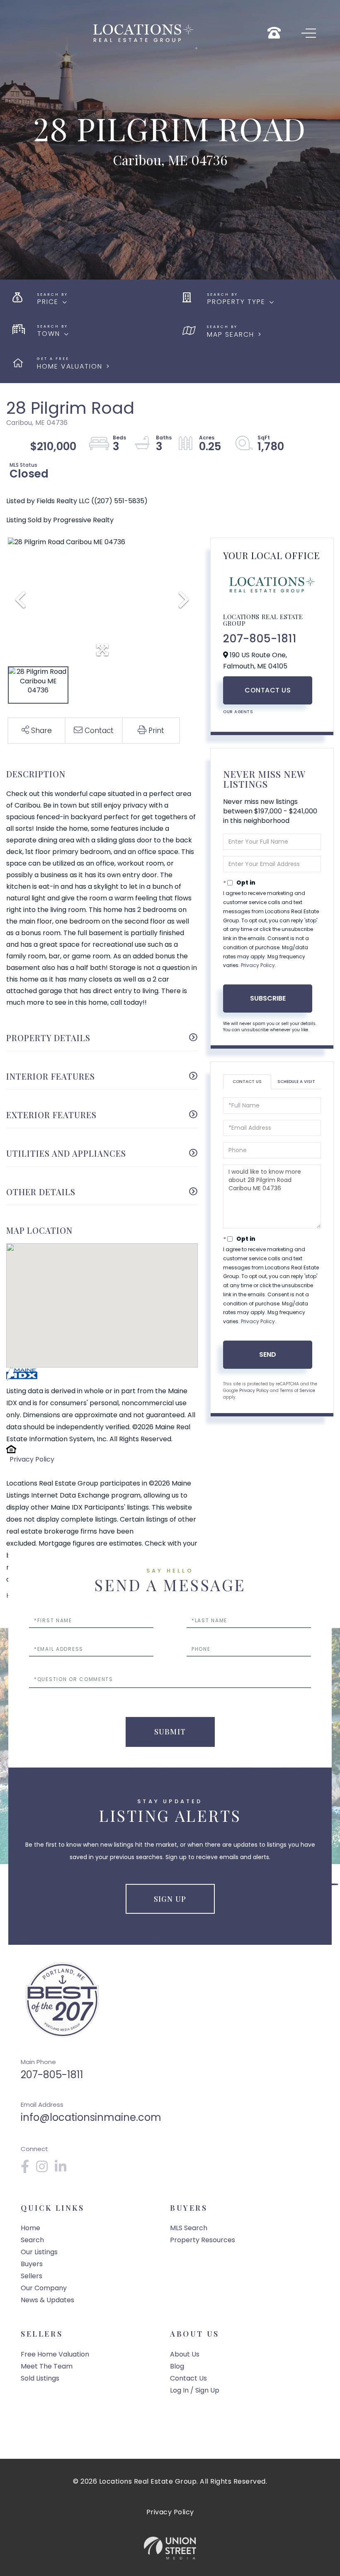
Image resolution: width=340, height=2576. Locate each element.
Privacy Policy (32, 1459)
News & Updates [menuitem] (47, 2300)
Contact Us (268, 690)
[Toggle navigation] (309, 33)
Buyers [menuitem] (32, 2264)
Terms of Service (297, 1391)
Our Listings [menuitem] (39, 2252)
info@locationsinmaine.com (91, 2117)
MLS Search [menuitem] (189, 2228)
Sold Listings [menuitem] (40, 2378)
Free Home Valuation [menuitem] (55, 2354)
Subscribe (268, 998)
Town (49, 334)
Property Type (236, 302)
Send (268, 1354)
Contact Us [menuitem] (188, 2378)
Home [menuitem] (30, 2228)
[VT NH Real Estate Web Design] (170, 2548)
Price (48, 302)
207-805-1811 (260, 639)
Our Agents (238, 712)
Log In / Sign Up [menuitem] (195, 2390)
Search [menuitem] (32, 2240)
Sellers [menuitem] (32, 2276)
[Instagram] (42, 2169)
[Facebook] (25, 2169)
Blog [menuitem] (177, 2366)
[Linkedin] (61, 2169)
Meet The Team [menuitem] (47, 2366)
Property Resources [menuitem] (203, 2240)
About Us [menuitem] (185, 2354)
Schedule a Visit (296, 1082)
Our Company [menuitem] (44, 2288)
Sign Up (170, 1899)
